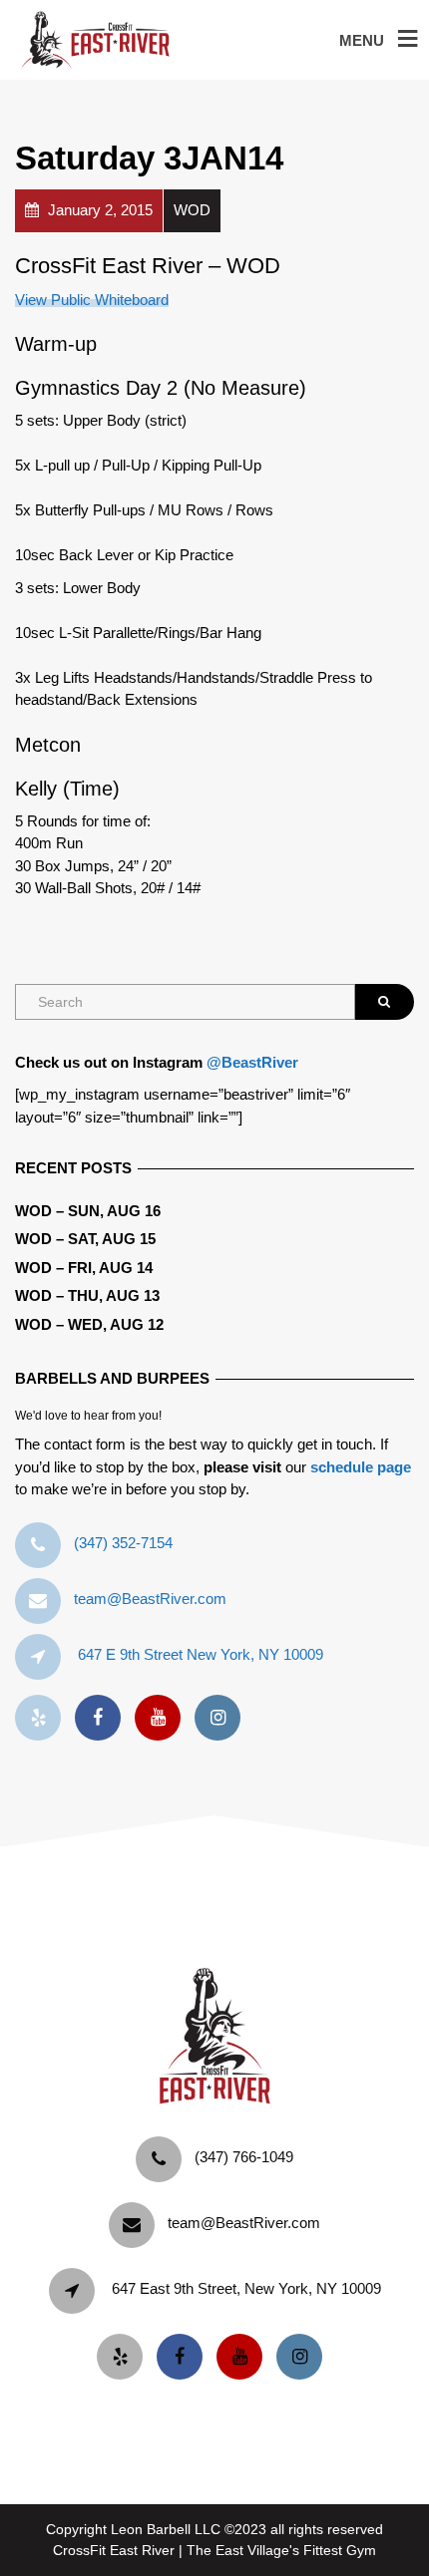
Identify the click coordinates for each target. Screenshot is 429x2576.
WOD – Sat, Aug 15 (85, 1239)
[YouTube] (163, 1718)
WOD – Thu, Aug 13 (87, 1295)
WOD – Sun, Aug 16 (88, 1211)
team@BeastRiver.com (150, 1599)
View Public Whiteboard (92, 300)
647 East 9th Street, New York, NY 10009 (246, 2288)
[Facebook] (103, 1718)
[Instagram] (222, 1718)
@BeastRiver (252, 1062)
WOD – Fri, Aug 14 (84, 1268)
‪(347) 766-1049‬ (244, 2157)
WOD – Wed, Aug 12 (89, 1324)
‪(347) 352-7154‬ (123, 1543)
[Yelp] (43, 1718)
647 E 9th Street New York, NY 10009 (201, 1654)
